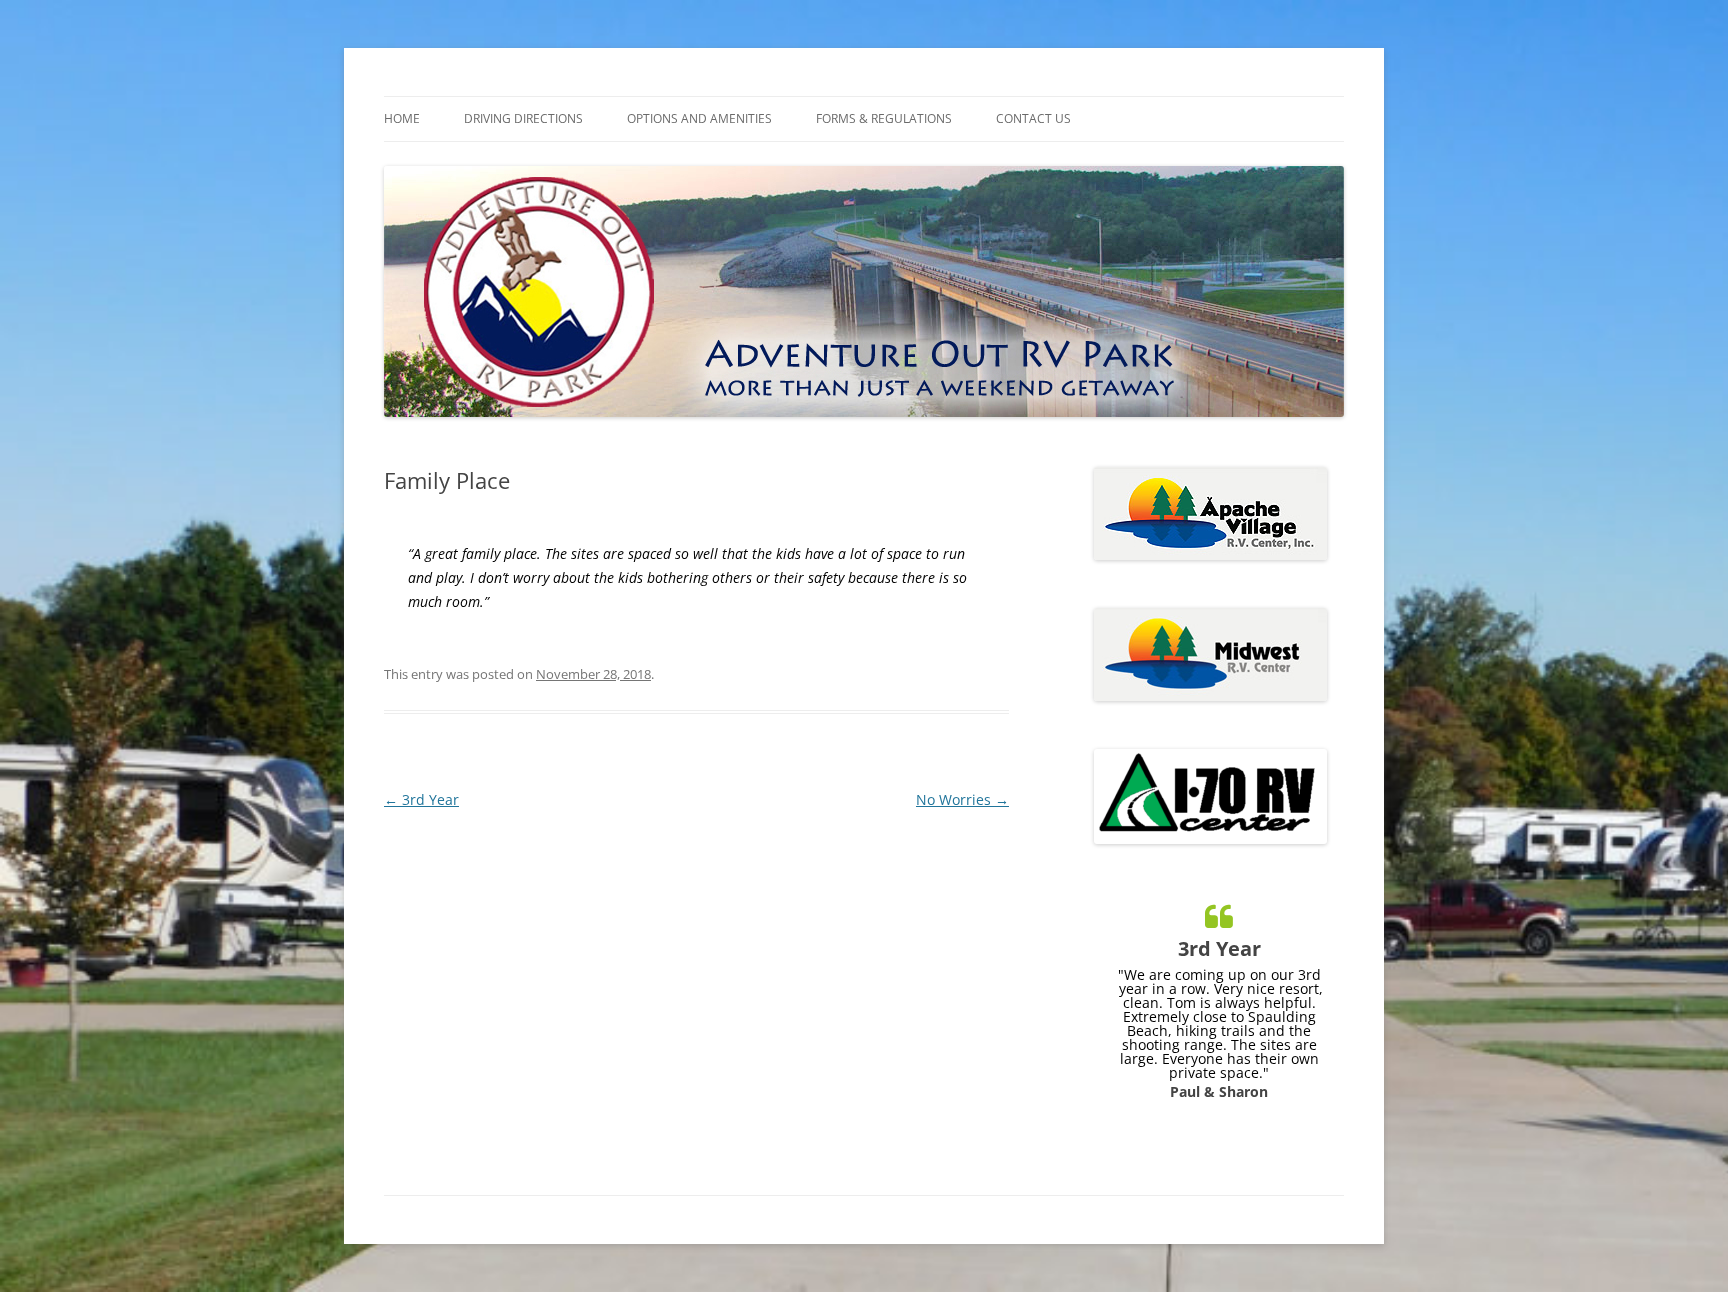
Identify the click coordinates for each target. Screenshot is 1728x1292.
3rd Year (421, 799)
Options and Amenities (699, 118)
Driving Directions (523, 118)
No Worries (962, 799)
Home (402, 118)
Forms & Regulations (884, 118)
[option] (1219, 993)
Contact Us (1033, 118)
